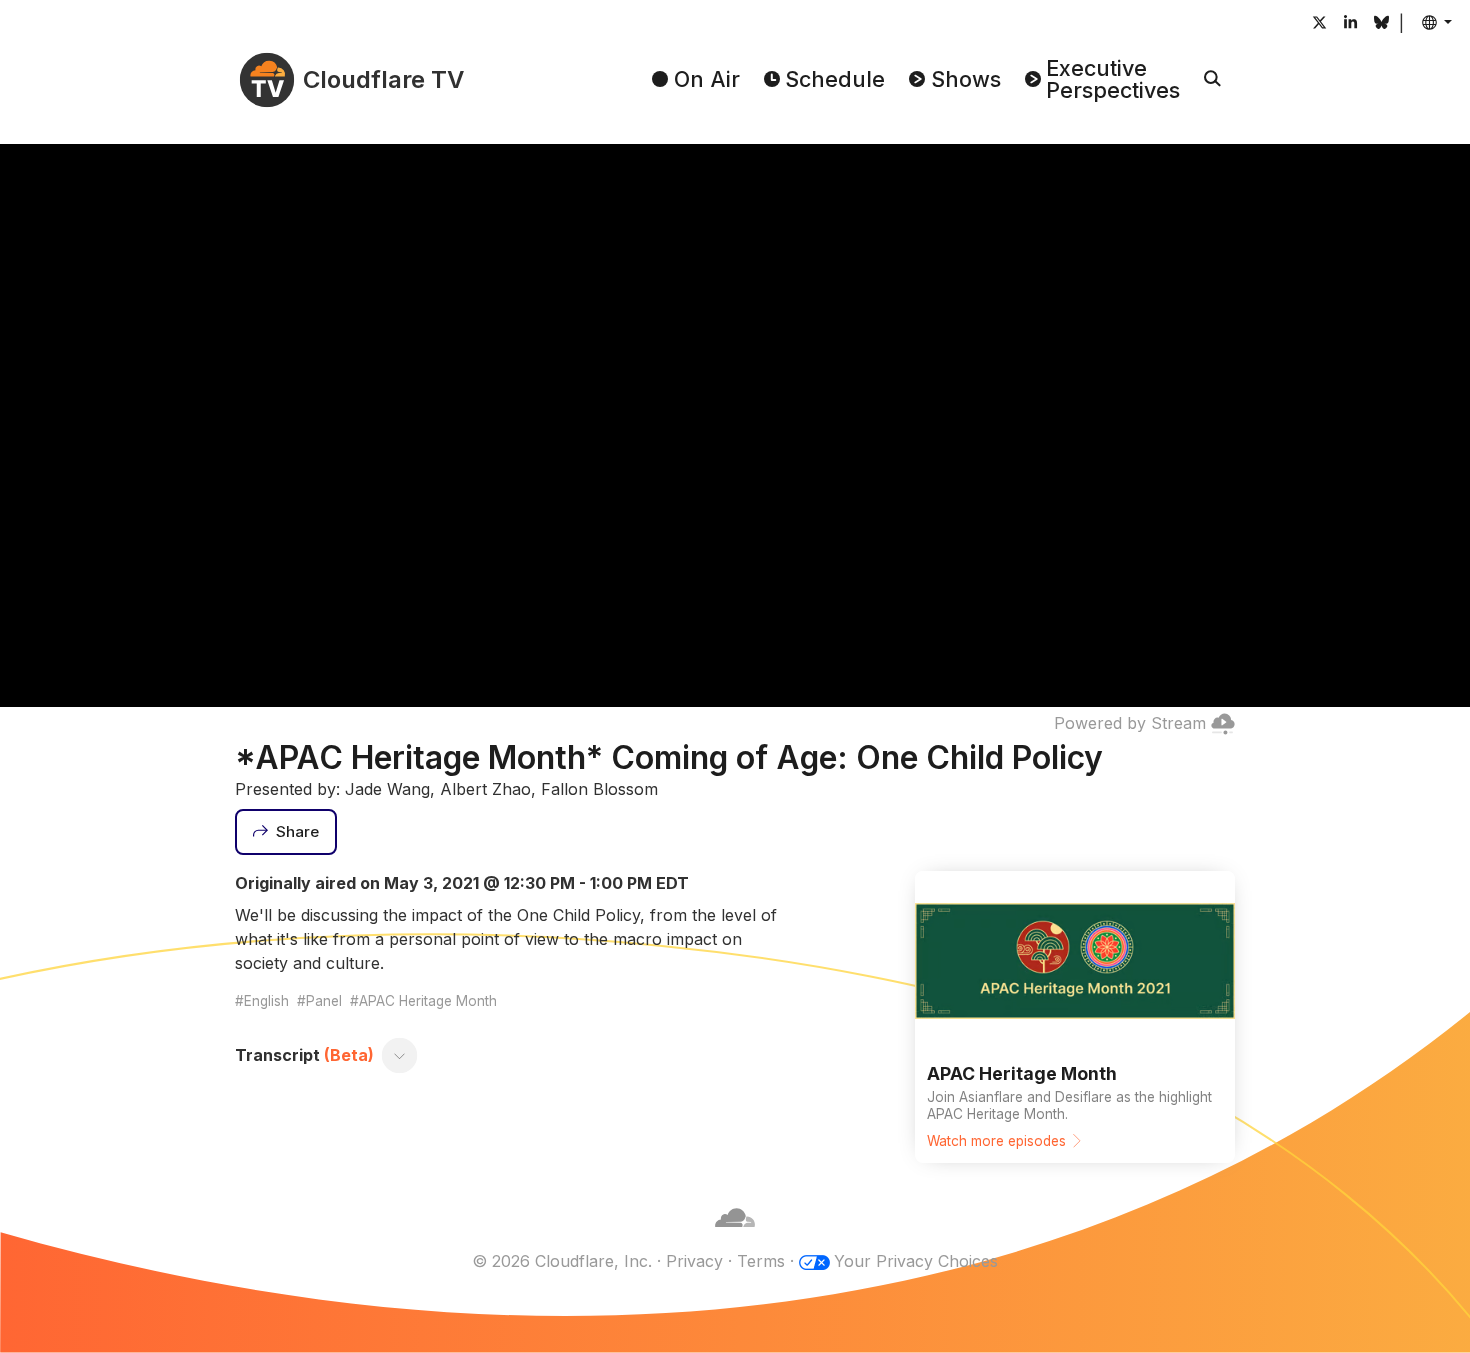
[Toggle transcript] (400, 1055)
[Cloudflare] (735, 1237)
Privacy (694, 1261)
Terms (761, 1261)
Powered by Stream (1130, 723)
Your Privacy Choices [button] (916, 1261)
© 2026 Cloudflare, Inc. (562, 1261)
